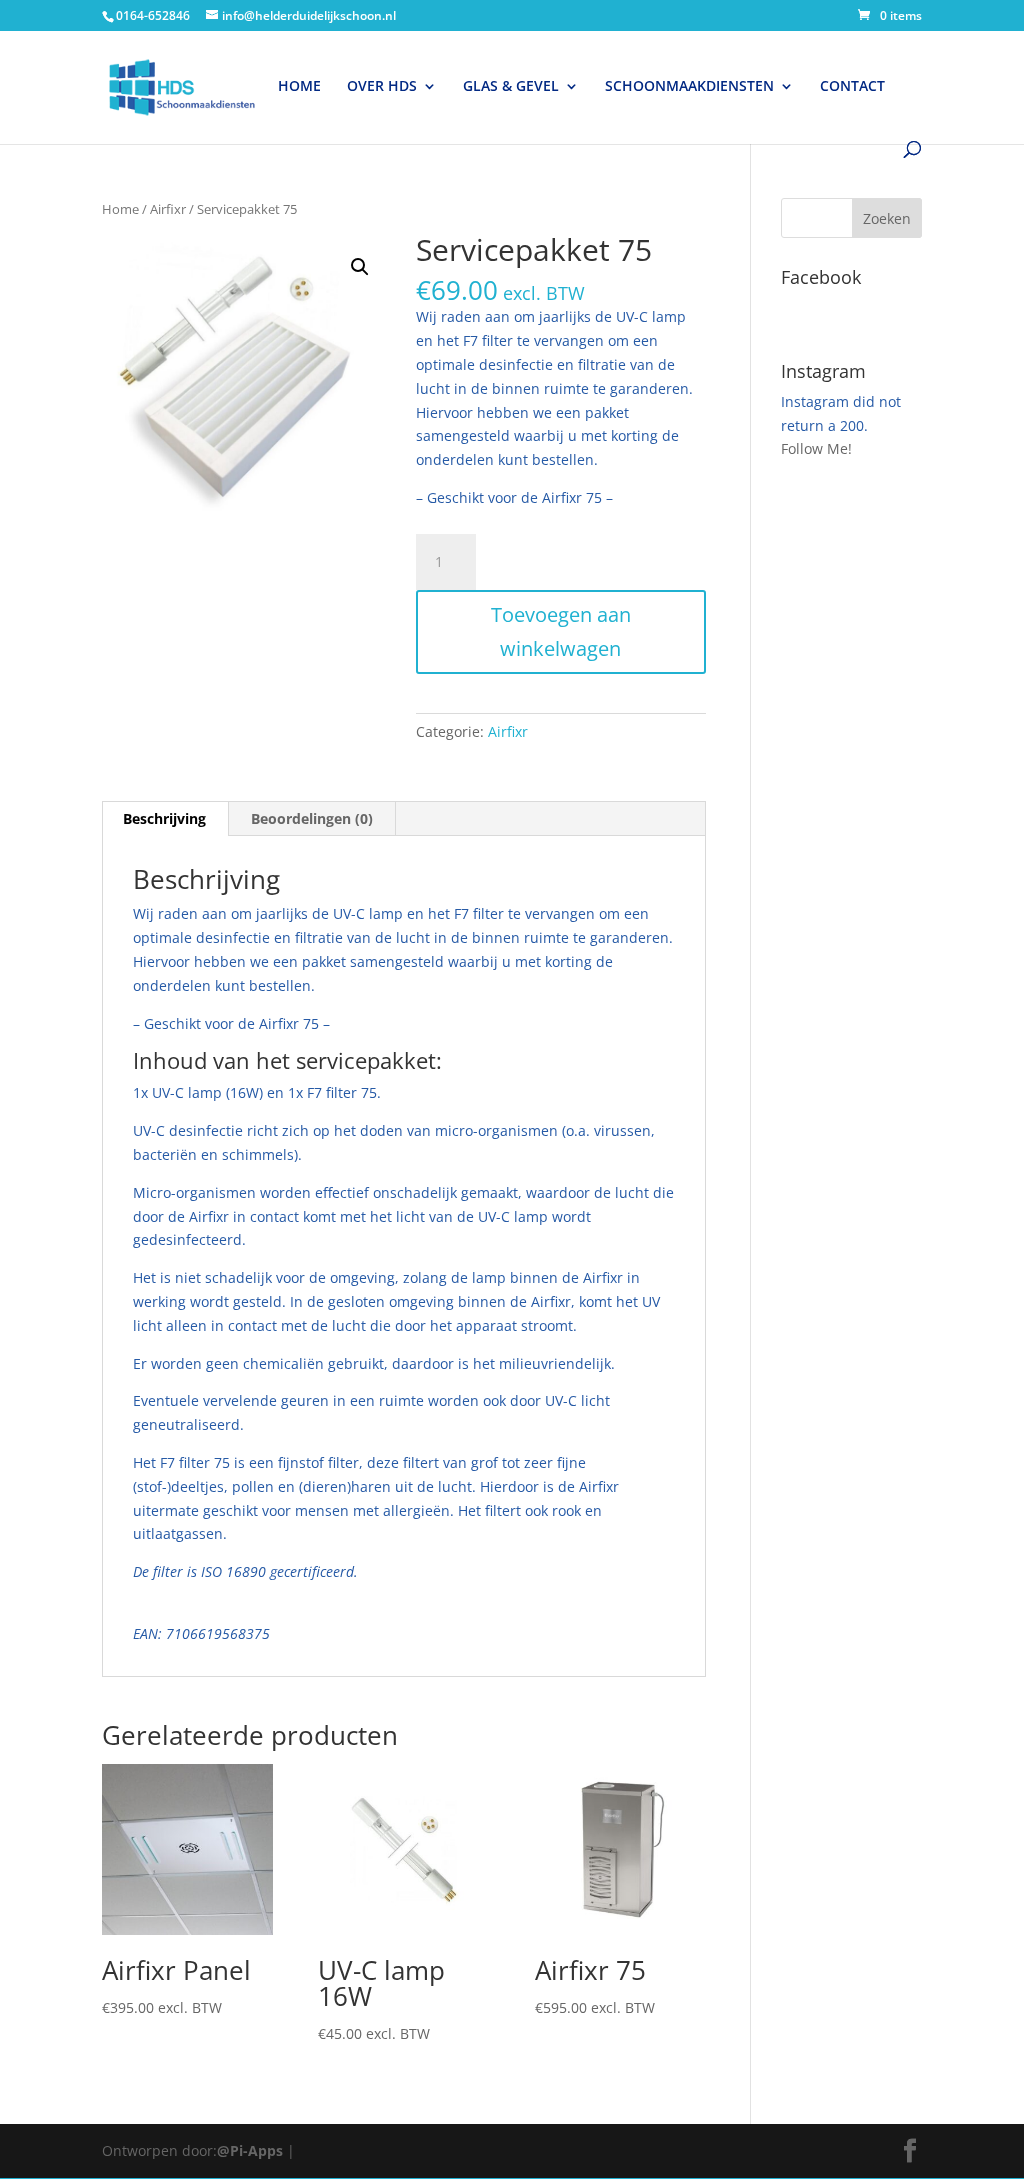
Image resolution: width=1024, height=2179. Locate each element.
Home (120, 209)
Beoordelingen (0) (312, 818)
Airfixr (168, 209)
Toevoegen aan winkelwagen (561, 631)
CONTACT (852, 87)
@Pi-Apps (250, 2150)
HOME (299, 87)
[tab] (165, 819)
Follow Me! (816, 448)
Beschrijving (164, 818)
